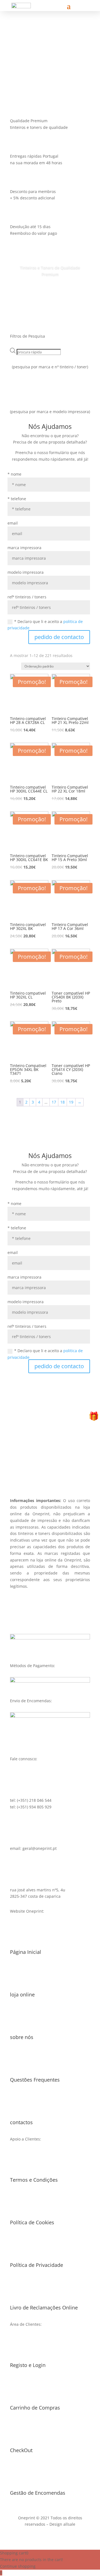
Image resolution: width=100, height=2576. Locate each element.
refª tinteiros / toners (27, 597)
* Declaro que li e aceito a (45, 625)
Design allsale (62, 2524)
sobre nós (22, 2037)
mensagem (21, 66)
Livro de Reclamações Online (44, 2308)
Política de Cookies (32, 2222)
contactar (59, 66)
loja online (22, 1994)
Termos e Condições (34, 2180)
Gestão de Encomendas (38, 2493)
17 (54, 1102)
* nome (14, 474)
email (13, 523)
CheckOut (21, 2450)
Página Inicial (26, 1952)
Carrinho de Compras (35, 2408)
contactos (21, 2122)
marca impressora (24, 548)
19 (71, 1102)
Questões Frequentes (35, 2080)
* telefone (17, 499)
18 (62, 1102)
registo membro (50, 1468)
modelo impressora (26, 572)
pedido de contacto (59, 637)
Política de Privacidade (37, 2265)
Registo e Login (28, 2365)
